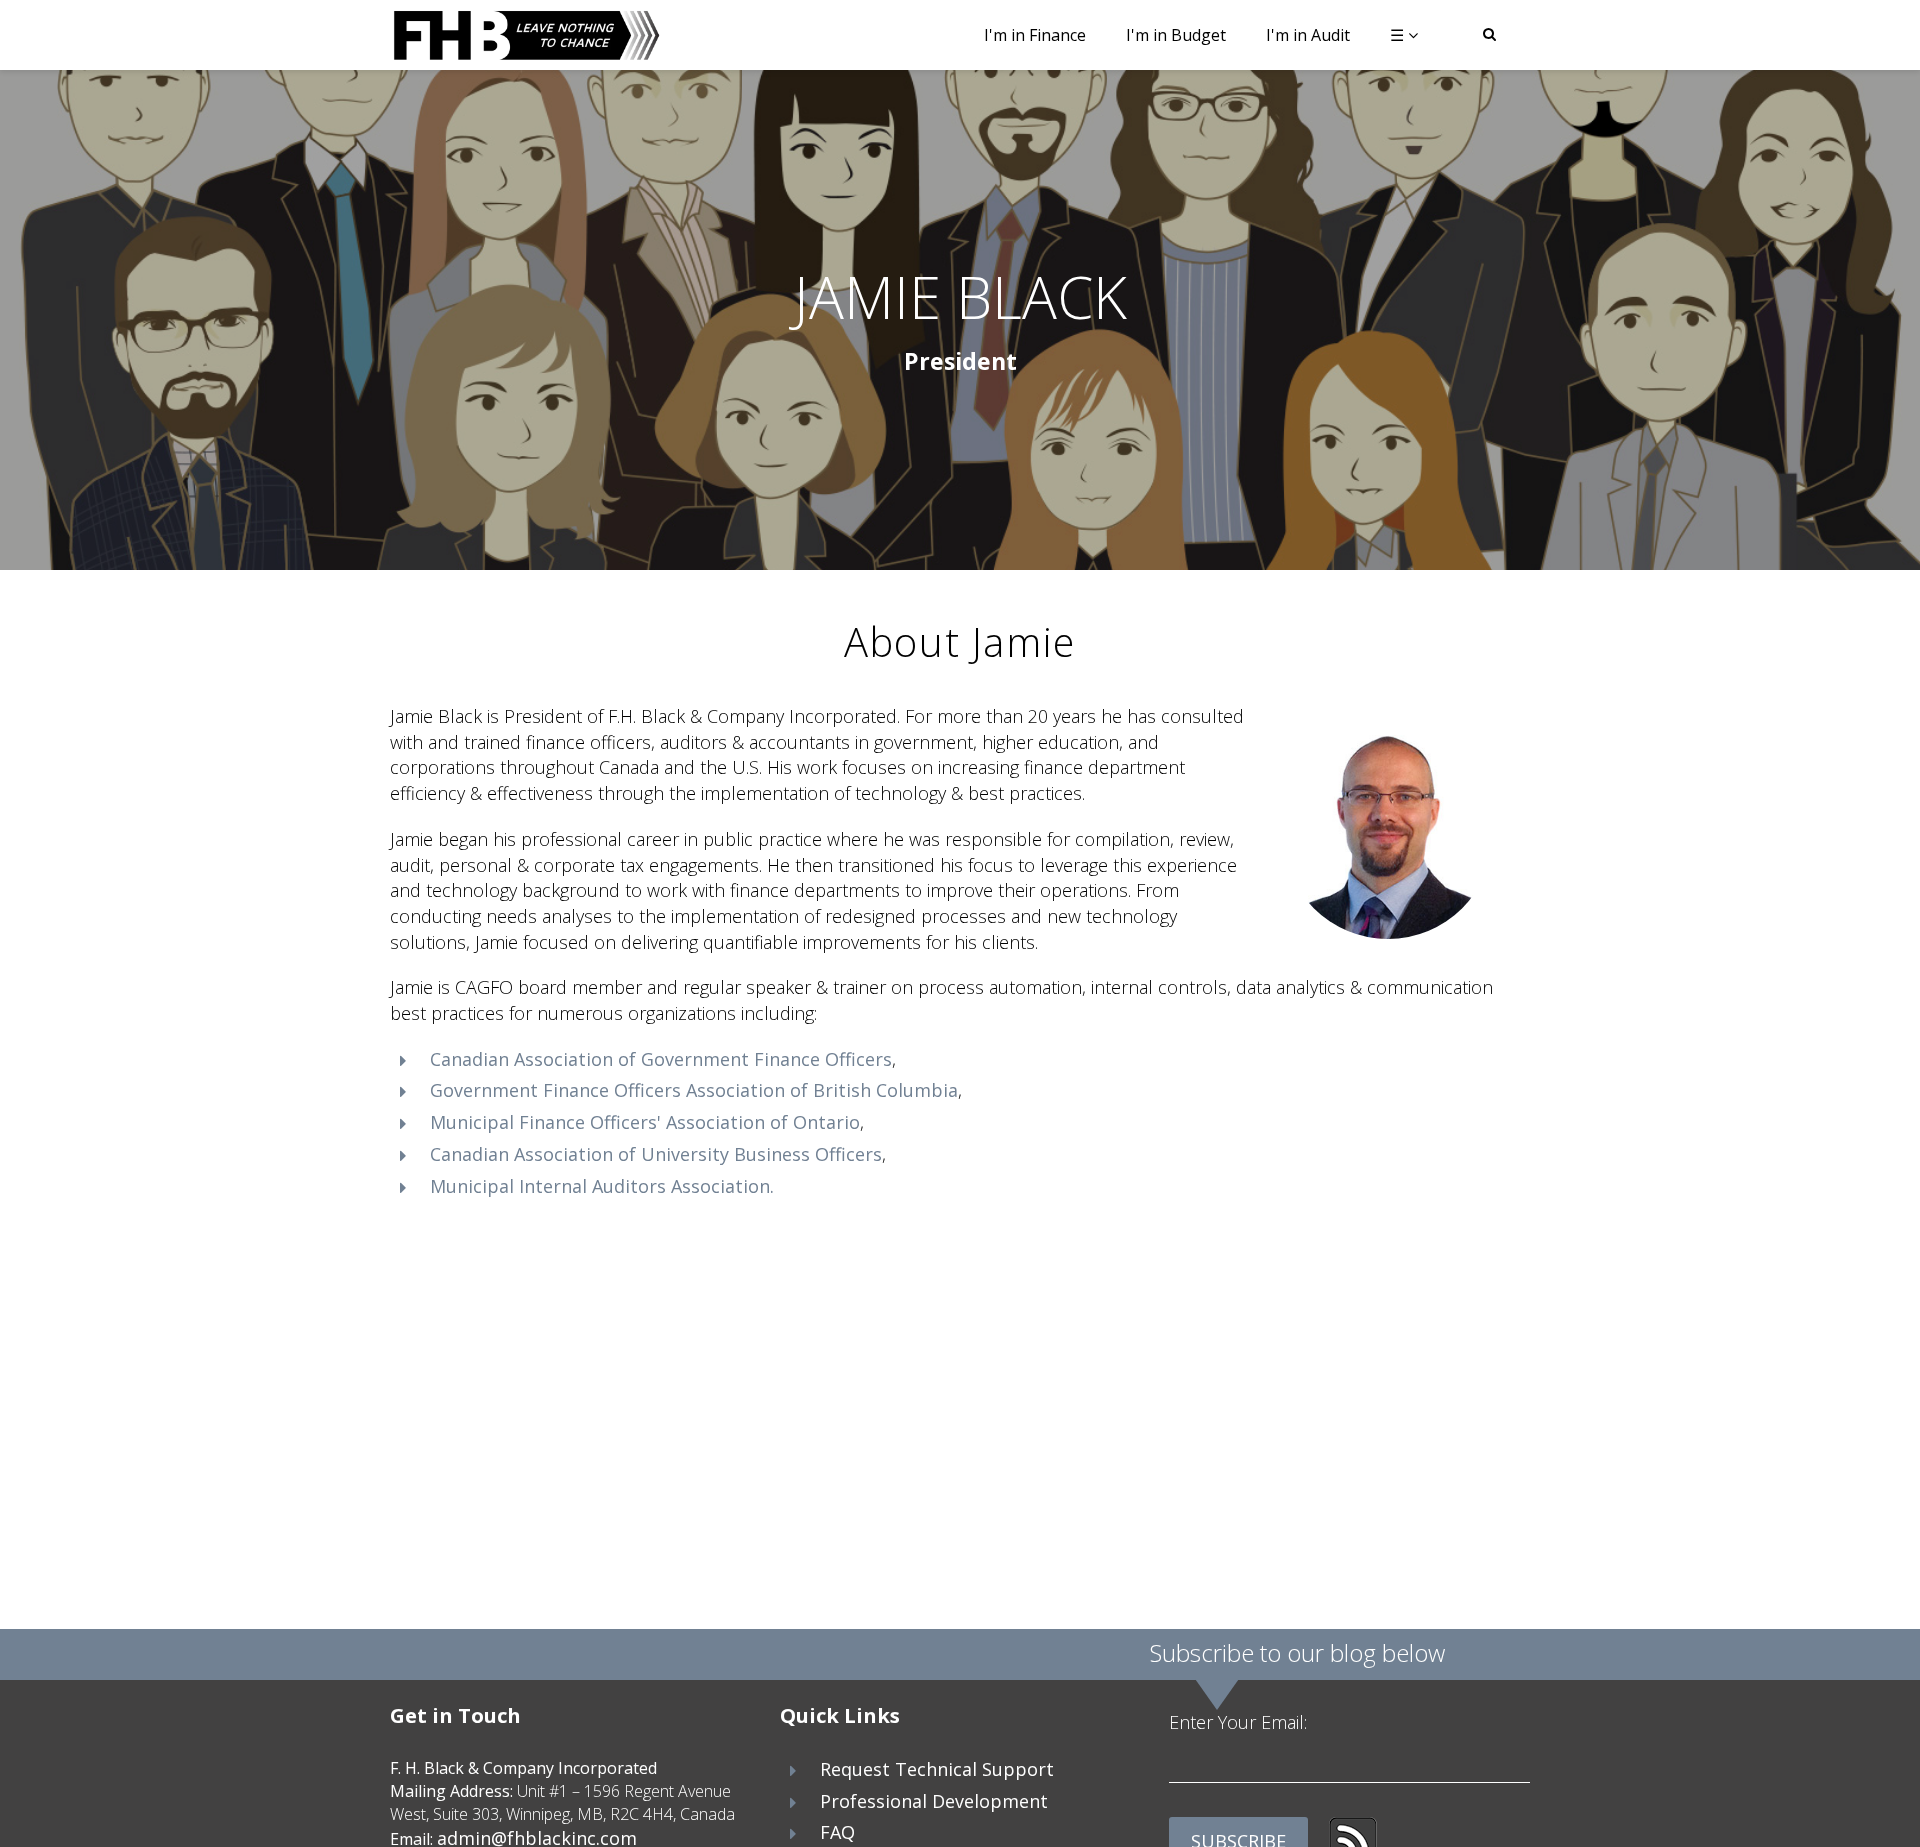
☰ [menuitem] (1397, 35)
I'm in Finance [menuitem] (1035, 35)
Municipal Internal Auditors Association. (602, 1186)
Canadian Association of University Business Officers (656, 1154)
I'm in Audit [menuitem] (1308, 35)
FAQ (837, 1832)
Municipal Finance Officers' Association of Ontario (645, 1122)
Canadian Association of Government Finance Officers (661, 1059)
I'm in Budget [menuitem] (1176, 35)
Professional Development (934, 1801)
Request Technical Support (937, 1769)
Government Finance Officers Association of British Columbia (694, 1090)
